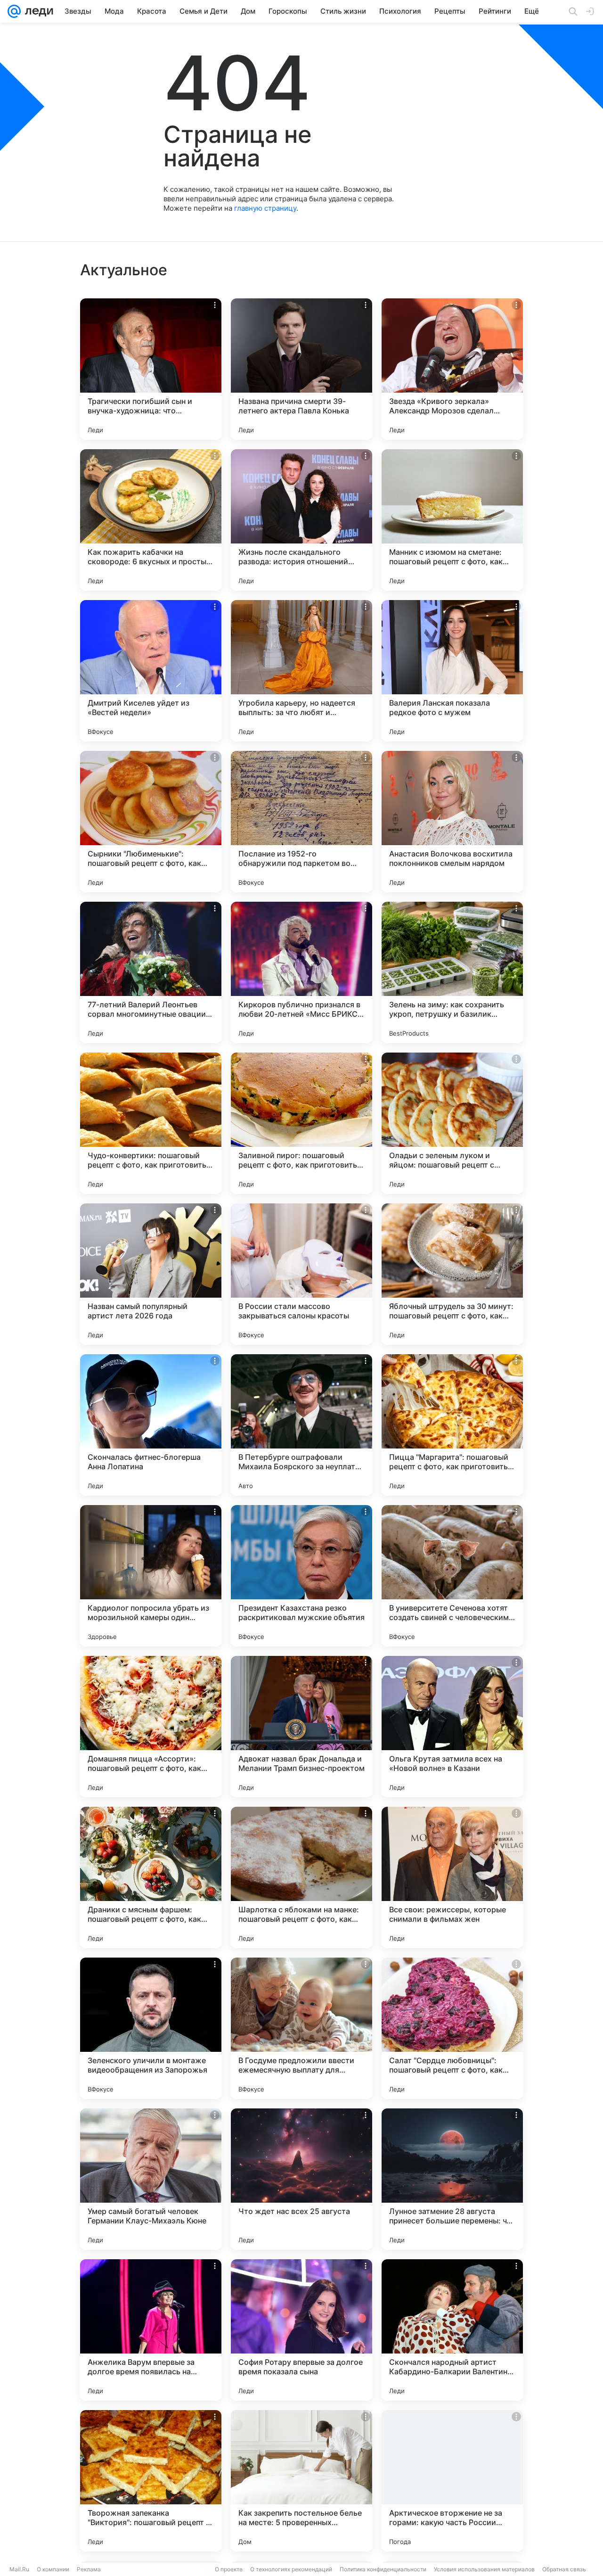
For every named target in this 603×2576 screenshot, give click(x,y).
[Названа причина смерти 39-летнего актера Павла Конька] (301, 369)
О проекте (229, 2569)
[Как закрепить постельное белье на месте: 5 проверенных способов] (301, 2481)
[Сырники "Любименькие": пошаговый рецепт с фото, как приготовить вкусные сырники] (151, 822)
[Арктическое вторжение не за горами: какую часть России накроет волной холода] (452, 2481)
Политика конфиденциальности (383, 2569)
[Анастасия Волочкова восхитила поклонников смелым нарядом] (452, 822)
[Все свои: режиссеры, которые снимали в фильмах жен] (452, 1877)
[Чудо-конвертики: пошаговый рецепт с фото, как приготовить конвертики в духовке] (151, 1123)
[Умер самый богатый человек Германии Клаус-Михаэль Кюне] (151, 2179)
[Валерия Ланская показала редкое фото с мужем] (452, 671)
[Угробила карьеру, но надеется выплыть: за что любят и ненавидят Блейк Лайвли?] (301, 671)
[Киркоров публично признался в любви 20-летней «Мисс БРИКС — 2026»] (301, 972)
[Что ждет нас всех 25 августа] (301, 2179)
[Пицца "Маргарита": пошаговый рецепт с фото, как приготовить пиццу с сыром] (452, 1425)
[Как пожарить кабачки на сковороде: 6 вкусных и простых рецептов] (151, 520)
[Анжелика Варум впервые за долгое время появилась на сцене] (151, 2330)
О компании (53, 2569)
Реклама (89, 2569)
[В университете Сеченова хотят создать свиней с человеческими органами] (452, 1576)
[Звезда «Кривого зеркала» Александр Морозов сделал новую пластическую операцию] (452, 369)
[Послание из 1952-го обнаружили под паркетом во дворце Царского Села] (301, 822)
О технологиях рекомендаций (291, 2569)
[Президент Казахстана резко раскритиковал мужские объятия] (301, 1576)
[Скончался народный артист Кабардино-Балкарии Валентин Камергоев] (452, 2330)
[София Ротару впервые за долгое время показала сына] (301, 2330)
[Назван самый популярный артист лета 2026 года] (151, 1274)
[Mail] (14, 11)
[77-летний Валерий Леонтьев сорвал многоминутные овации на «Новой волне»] (151, 972)
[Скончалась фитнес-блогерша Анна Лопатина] (151, 1425)
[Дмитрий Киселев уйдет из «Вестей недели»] (151, 671)
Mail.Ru (19, 2569)
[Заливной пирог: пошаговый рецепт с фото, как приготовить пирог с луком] (301, 1123)
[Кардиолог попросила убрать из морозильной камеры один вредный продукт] (151, 1576)
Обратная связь (564, 2569)
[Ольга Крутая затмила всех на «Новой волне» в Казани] (452, 1727)
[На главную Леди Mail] (37, 11)
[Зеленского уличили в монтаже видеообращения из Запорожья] (151, 2028)
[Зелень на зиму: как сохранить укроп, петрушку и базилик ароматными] (452, 972)
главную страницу (265, 208)
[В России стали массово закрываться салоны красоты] (301, 1274)
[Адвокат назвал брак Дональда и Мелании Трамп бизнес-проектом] (301, 1727)
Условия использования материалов (484, 2569)
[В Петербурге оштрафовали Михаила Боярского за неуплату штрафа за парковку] (301, 1425)
